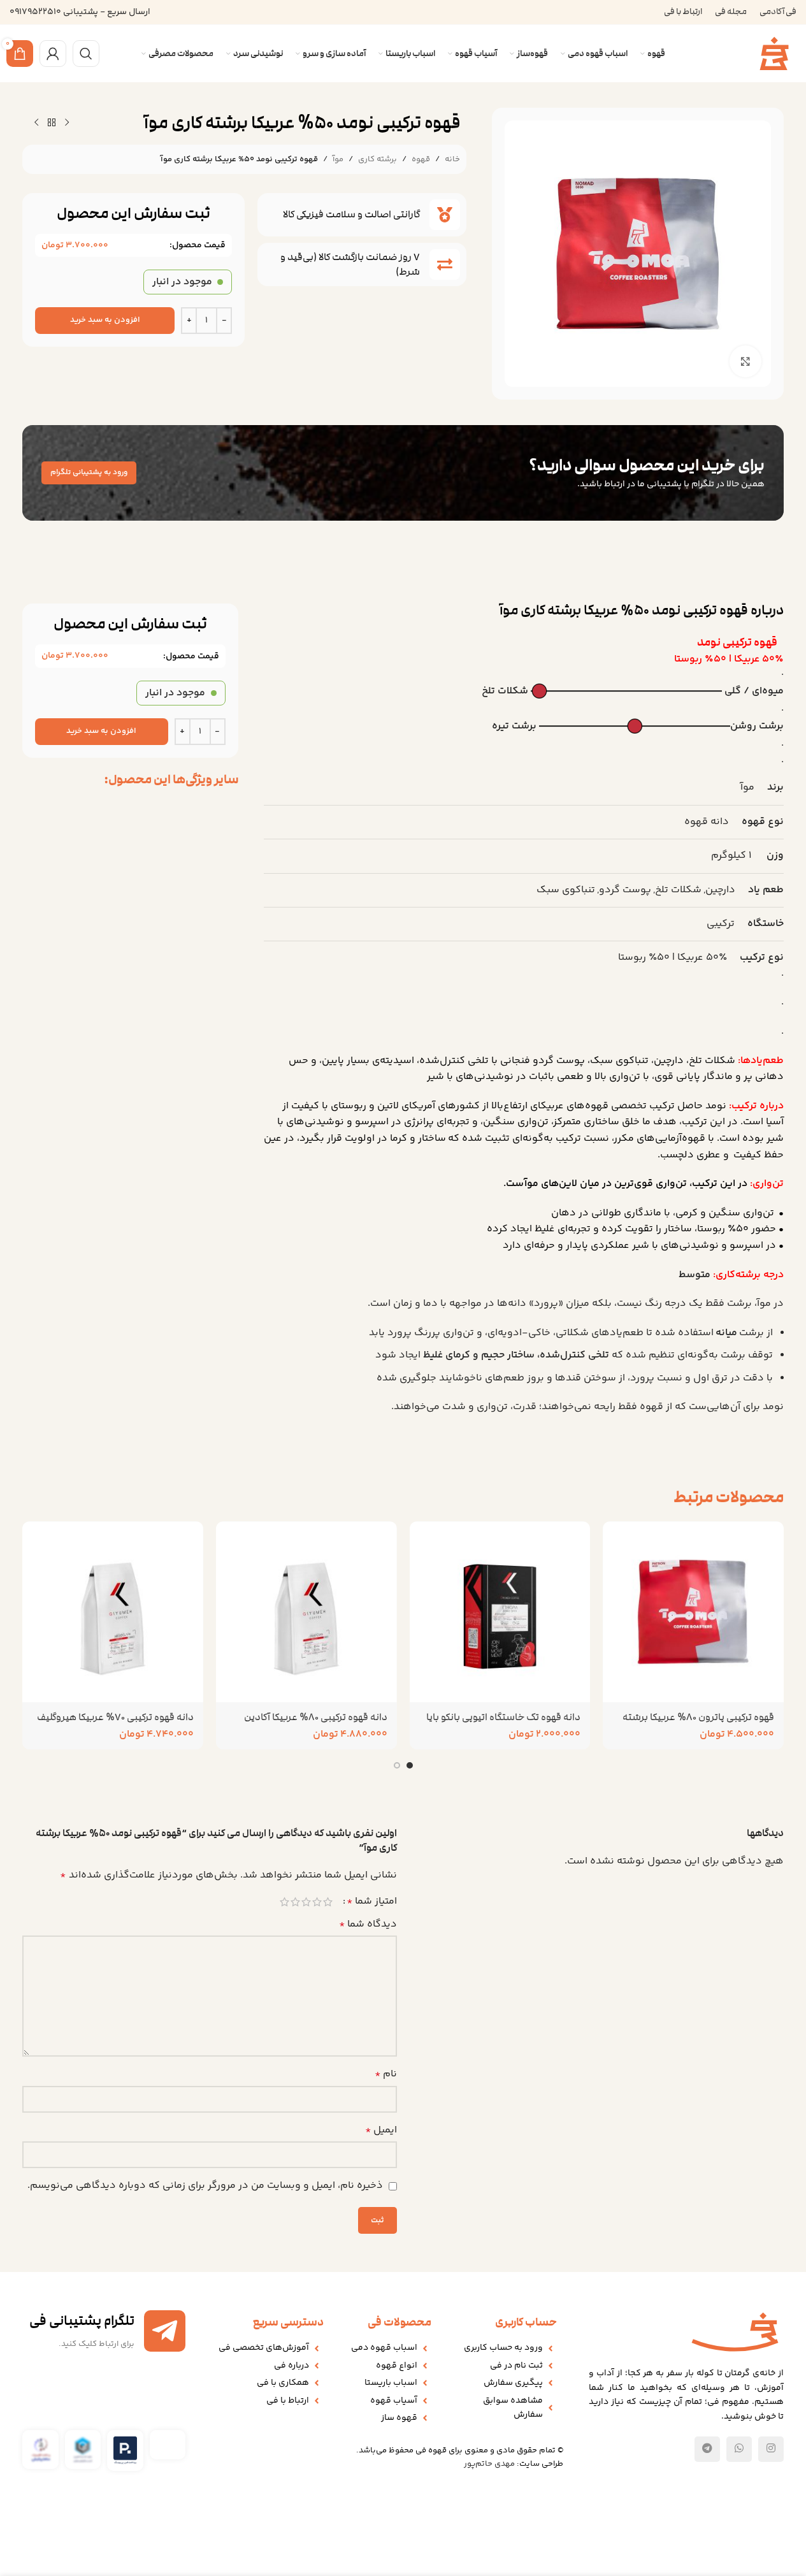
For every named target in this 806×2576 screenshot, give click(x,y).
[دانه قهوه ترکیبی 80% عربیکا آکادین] (306, 1612)
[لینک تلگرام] (707, 2449)
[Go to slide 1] (410, 1765)
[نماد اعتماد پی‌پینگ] (125, 2451)
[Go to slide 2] (397, 1765)
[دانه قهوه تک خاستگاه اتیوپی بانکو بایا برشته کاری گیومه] (500, 1612)
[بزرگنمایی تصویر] (745, 361)
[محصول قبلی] (67, 123)
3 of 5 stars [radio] (306, 1902)
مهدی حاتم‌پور (489, 2464)
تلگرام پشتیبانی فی (82, 2321)
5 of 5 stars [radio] (284, 1902)
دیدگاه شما (368, 1924)
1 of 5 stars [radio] (328, 1902)
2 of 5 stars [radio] (317, 1902)
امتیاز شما (372, 1902)
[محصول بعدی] (36, 123)
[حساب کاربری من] (53, 54)
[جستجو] (86, 54)
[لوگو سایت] (774, 54)
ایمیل (381, 2130)
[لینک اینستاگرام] (771, 2449)
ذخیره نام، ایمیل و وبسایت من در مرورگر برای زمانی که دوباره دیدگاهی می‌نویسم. (205, 2186)
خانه (452, 159)
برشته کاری (378, 159)
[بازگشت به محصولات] (52, 123)
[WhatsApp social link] (739, 2449)
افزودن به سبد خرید (105, 320)
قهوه (421, 159)
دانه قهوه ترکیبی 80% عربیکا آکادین (316, 1717)
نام (386, 2074)
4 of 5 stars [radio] (295, 1902)
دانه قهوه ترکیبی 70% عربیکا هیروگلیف (115, 1717)
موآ (338, 159)
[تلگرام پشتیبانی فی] (165, 2331)
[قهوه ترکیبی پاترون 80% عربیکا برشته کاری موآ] (693, 1612)
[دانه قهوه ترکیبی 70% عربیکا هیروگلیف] (113, 1612)
